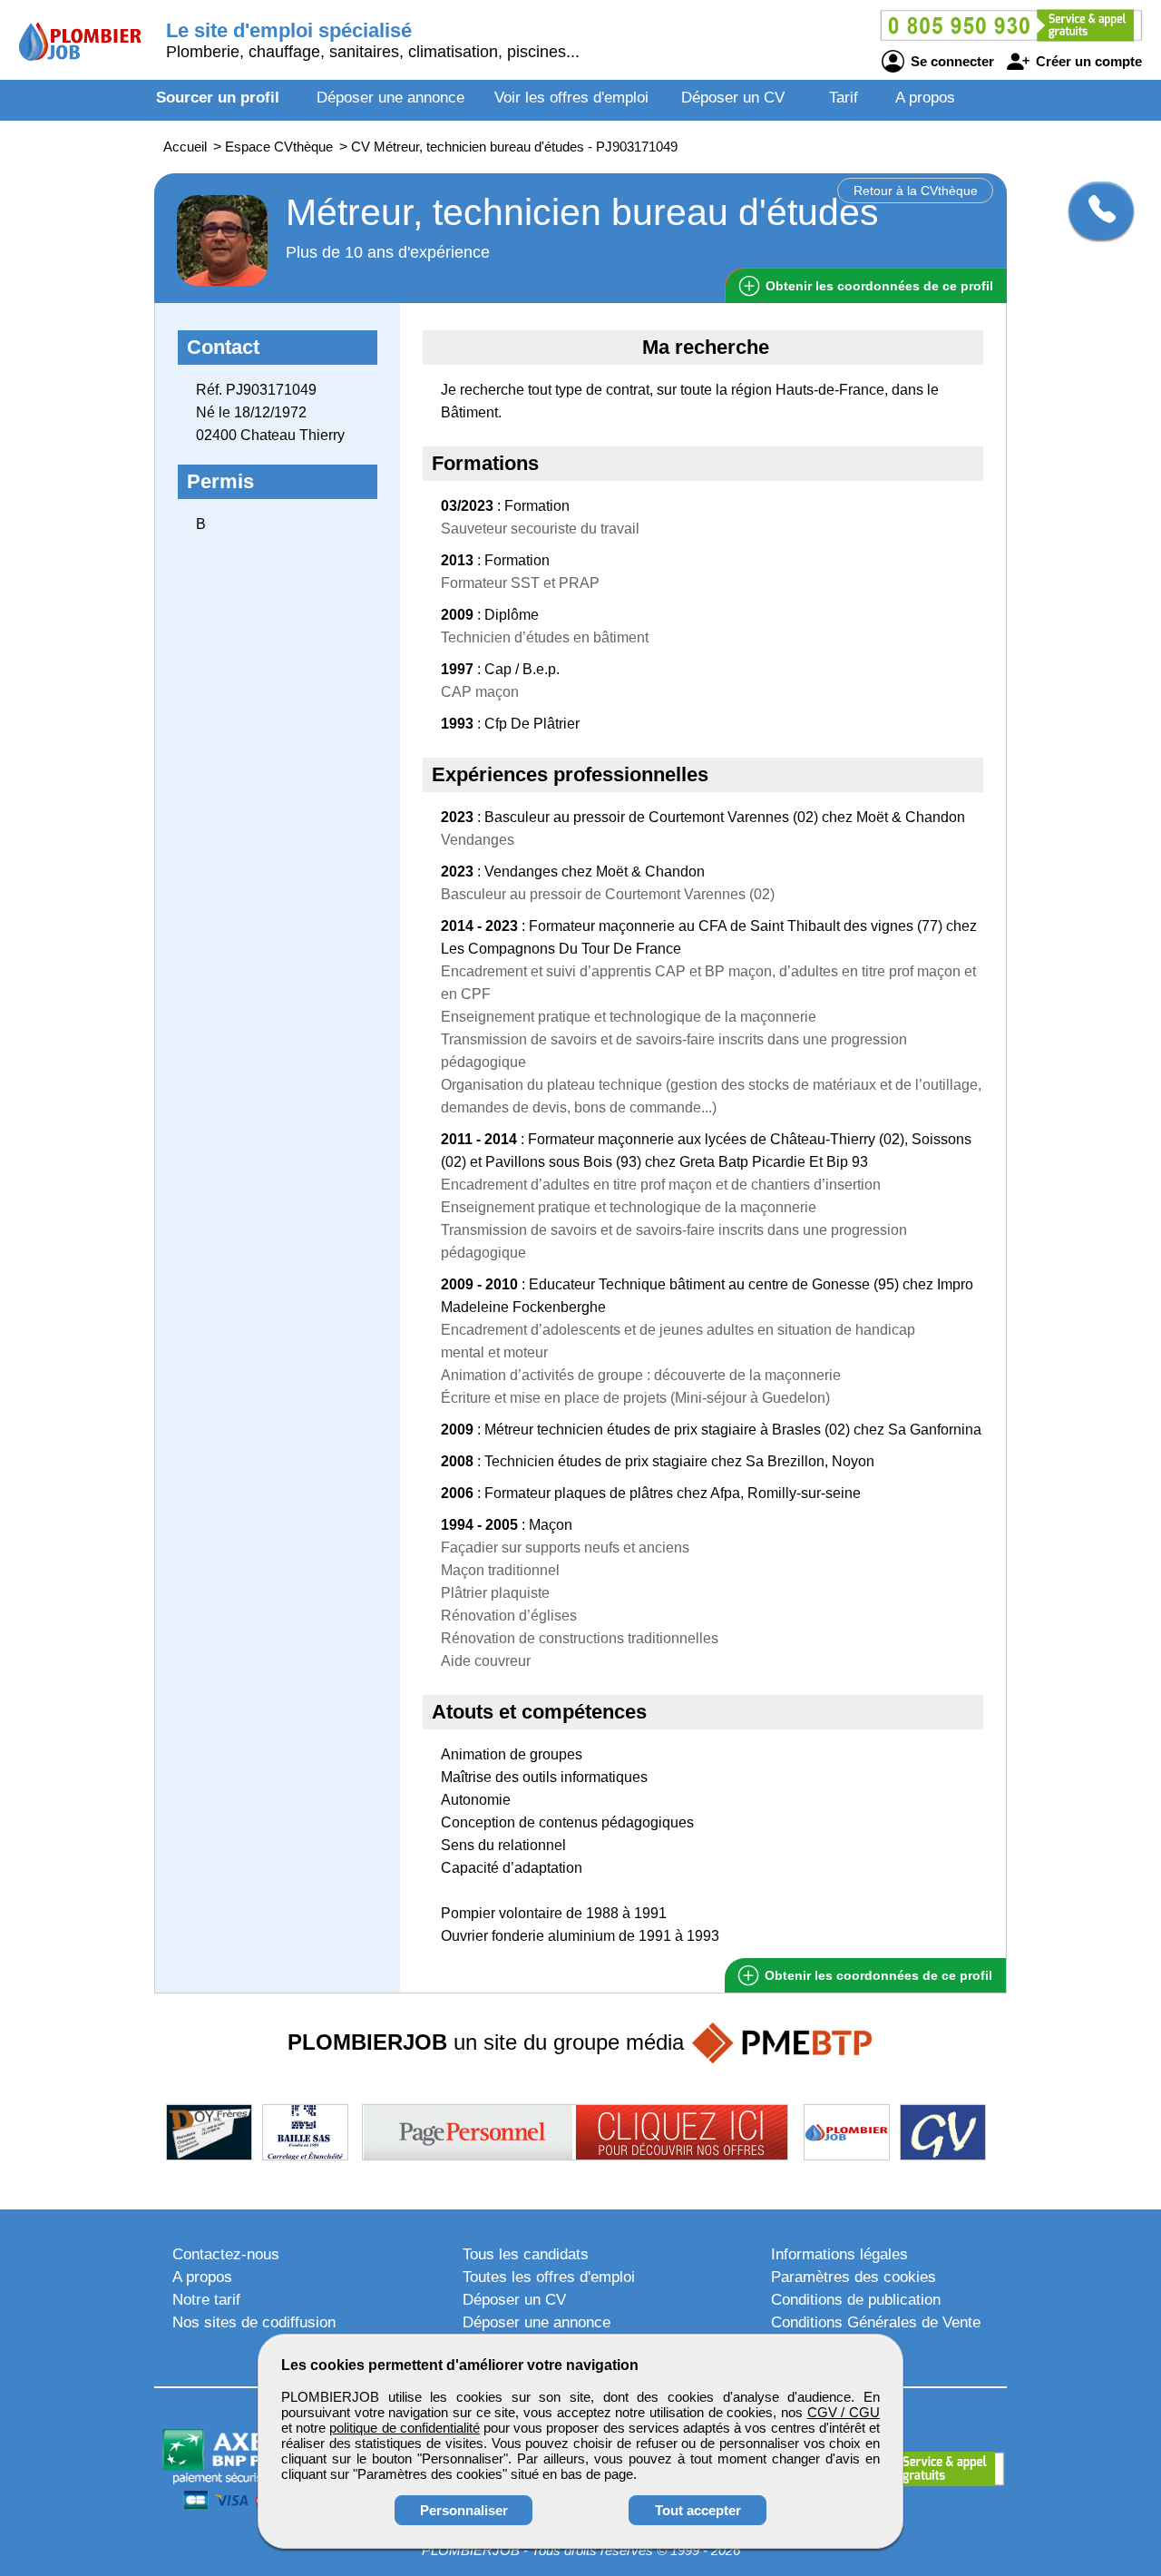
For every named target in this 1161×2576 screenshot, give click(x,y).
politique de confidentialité (404, 2428)
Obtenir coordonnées (878, 286)
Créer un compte (1087, 61)
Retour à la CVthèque (916, 191)
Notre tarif (206, 2300)
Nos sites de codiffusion (254, 2322)
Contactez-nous (226, 2254)
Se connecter (951, 61)
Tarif (844, 98)
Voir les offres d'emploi (571, 98)
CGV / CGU (844, 2412)
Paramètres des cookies (854, 2277)
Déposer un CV (733, 98)
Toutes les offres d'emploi (549, 2277)
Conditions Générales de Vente (876, 2322)
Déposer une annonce (390, 98)
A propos (925, 98)
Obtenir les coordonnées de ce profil (877, 1975)
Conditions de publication (856, 2300)
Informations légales (839, 2254)
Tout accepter (698, 2510)
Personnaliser (464, 2510)
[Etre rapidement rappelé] (1094, 211)
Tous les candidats (526, 2254)
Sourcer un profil (218, 98)
